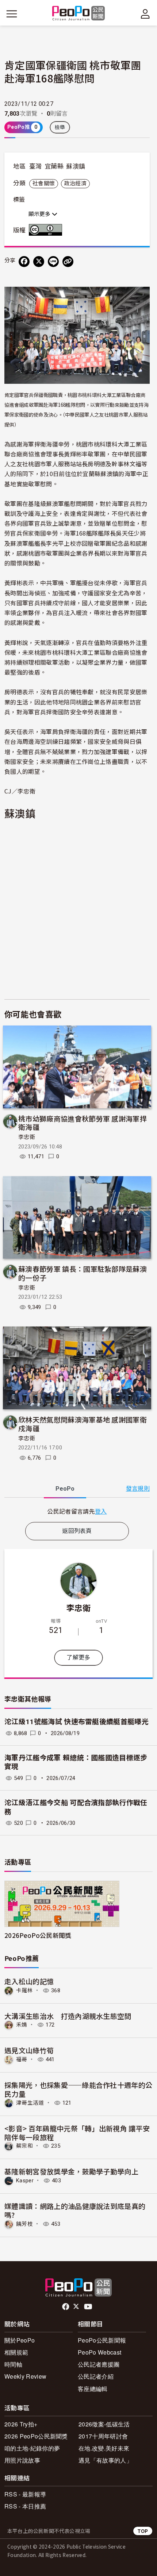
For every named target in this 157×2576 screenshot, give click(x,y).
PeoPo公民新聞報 (102, 2340)
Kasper (25, 2181)
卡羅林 (24, 1990)
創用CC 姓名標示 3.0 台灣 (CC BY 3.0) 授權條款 (47, 230)
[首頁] (79, 14)
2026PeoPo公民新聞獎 (38, 1935)
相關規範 (16, 2352)
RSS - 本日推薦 (25, 2506)
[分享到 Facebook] (24, 262)
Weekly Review (25, 2376)
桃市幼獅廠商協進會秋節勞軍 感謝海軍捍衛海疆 (83, 1123)
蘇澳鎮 (76, 166)
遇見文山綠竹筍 (29, 2050)
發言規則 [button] (138, 1489)
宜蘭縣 (54, 166)
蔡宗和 (24, 2146)
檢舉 (60, 127)
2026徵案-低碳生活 (104, 2424)
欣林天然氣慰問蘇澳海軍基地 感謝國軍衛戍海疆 (83, 1424)
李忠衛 (27, 1137)
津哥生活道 (30, 2103)
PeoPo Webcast (99, 2352)
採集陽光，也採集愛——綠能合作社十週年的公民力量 (78, 2089)
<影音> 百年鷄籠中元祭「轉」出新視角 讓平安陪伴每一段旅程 (77, 2133)
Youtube (89, 2307)
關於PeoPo (20, 2340)
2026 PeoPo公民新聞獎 (36, 2436)
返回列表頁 (77, 1531)
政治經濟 (75, 184)
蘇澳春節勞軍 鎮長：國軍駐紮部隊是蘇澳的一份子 (83, 1273)
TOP (143, 2531)
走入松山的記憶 (29, 1981)
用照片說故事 (22, 2460)
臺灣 (36, 166)
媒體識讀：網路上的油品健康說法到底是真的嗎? (75, 2210)
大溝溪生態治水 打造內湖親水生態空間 (68, 2016)
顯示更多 (40, 214)
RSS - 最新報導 (25, 2494)
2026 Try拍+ (21, 2424)
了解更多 (78, 1658)
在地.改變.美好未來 (104, 2448)
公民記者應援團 (99, 2364)
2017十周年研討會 (103, 2436)
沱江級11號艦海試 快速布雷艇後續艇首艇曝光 (76, 1722)
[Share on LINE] (53, 262)
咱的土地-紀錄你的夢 (32, 2448)
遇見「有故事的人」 (105, 2460)
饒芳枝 (24, 2224)
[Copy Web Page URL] (68, 262)
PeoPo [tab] (65, 1489)
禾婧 (22, 2025)
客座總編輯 (93, 2389)
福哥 (22, 2059)
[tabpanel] (77, 1511)
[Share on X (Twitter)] (39, 262)
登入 (101, 1511)
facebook (66, 2307)
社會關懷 (44, 184)
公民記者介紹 (96, 2376)
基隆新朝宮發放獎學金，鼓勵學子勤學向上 (71, 2171)
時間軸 (13, 2364)
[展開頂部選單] (145, 14)
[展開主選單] (12, 14)
